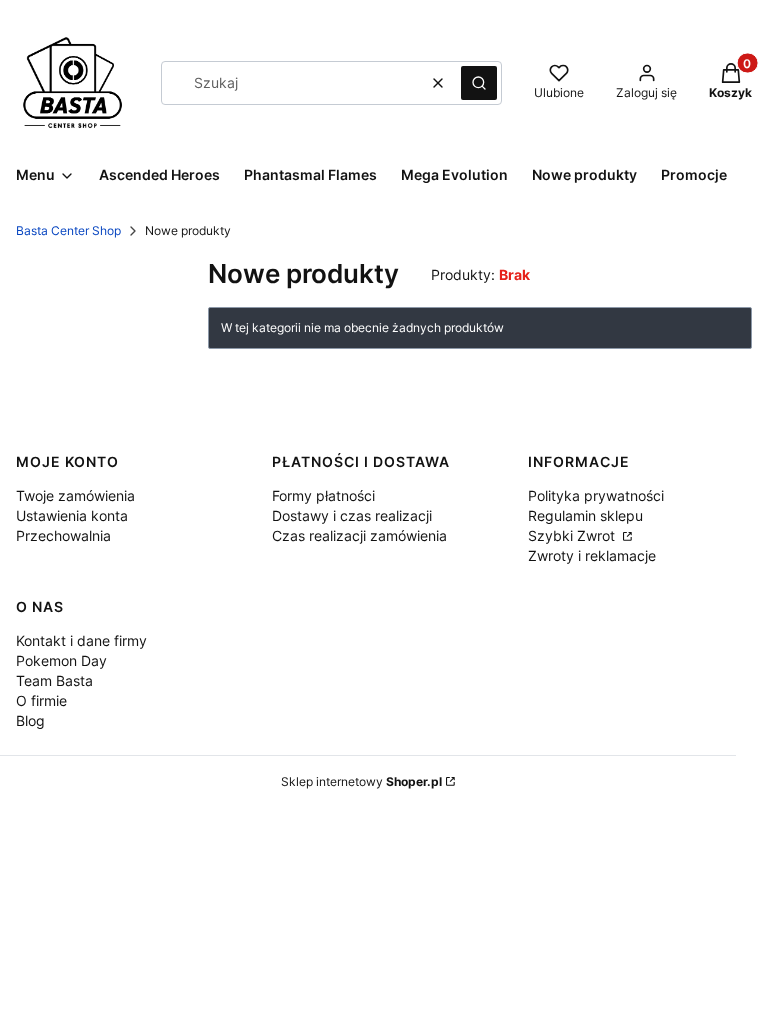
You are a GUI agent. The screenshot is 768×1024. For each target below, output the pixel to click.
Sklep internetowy (361, 781)
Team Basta (54, 680)
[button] (479, 83)
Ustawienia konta (72, 515)
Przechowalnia (63, 535)
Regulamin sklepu (585, 515)
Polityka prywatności (596, 495)
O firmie (41, 700)
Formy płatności (323, 495)
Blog (30, 720)
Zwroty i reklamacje (592, 555)
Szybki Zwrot (573, 535)
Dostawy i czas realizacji (352, 515)
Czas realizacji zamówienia (359, 535)
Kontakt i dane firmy (81, 640)
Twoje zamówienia (75, 495)
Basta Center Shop (68, 230)
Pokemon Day (61, 660)
